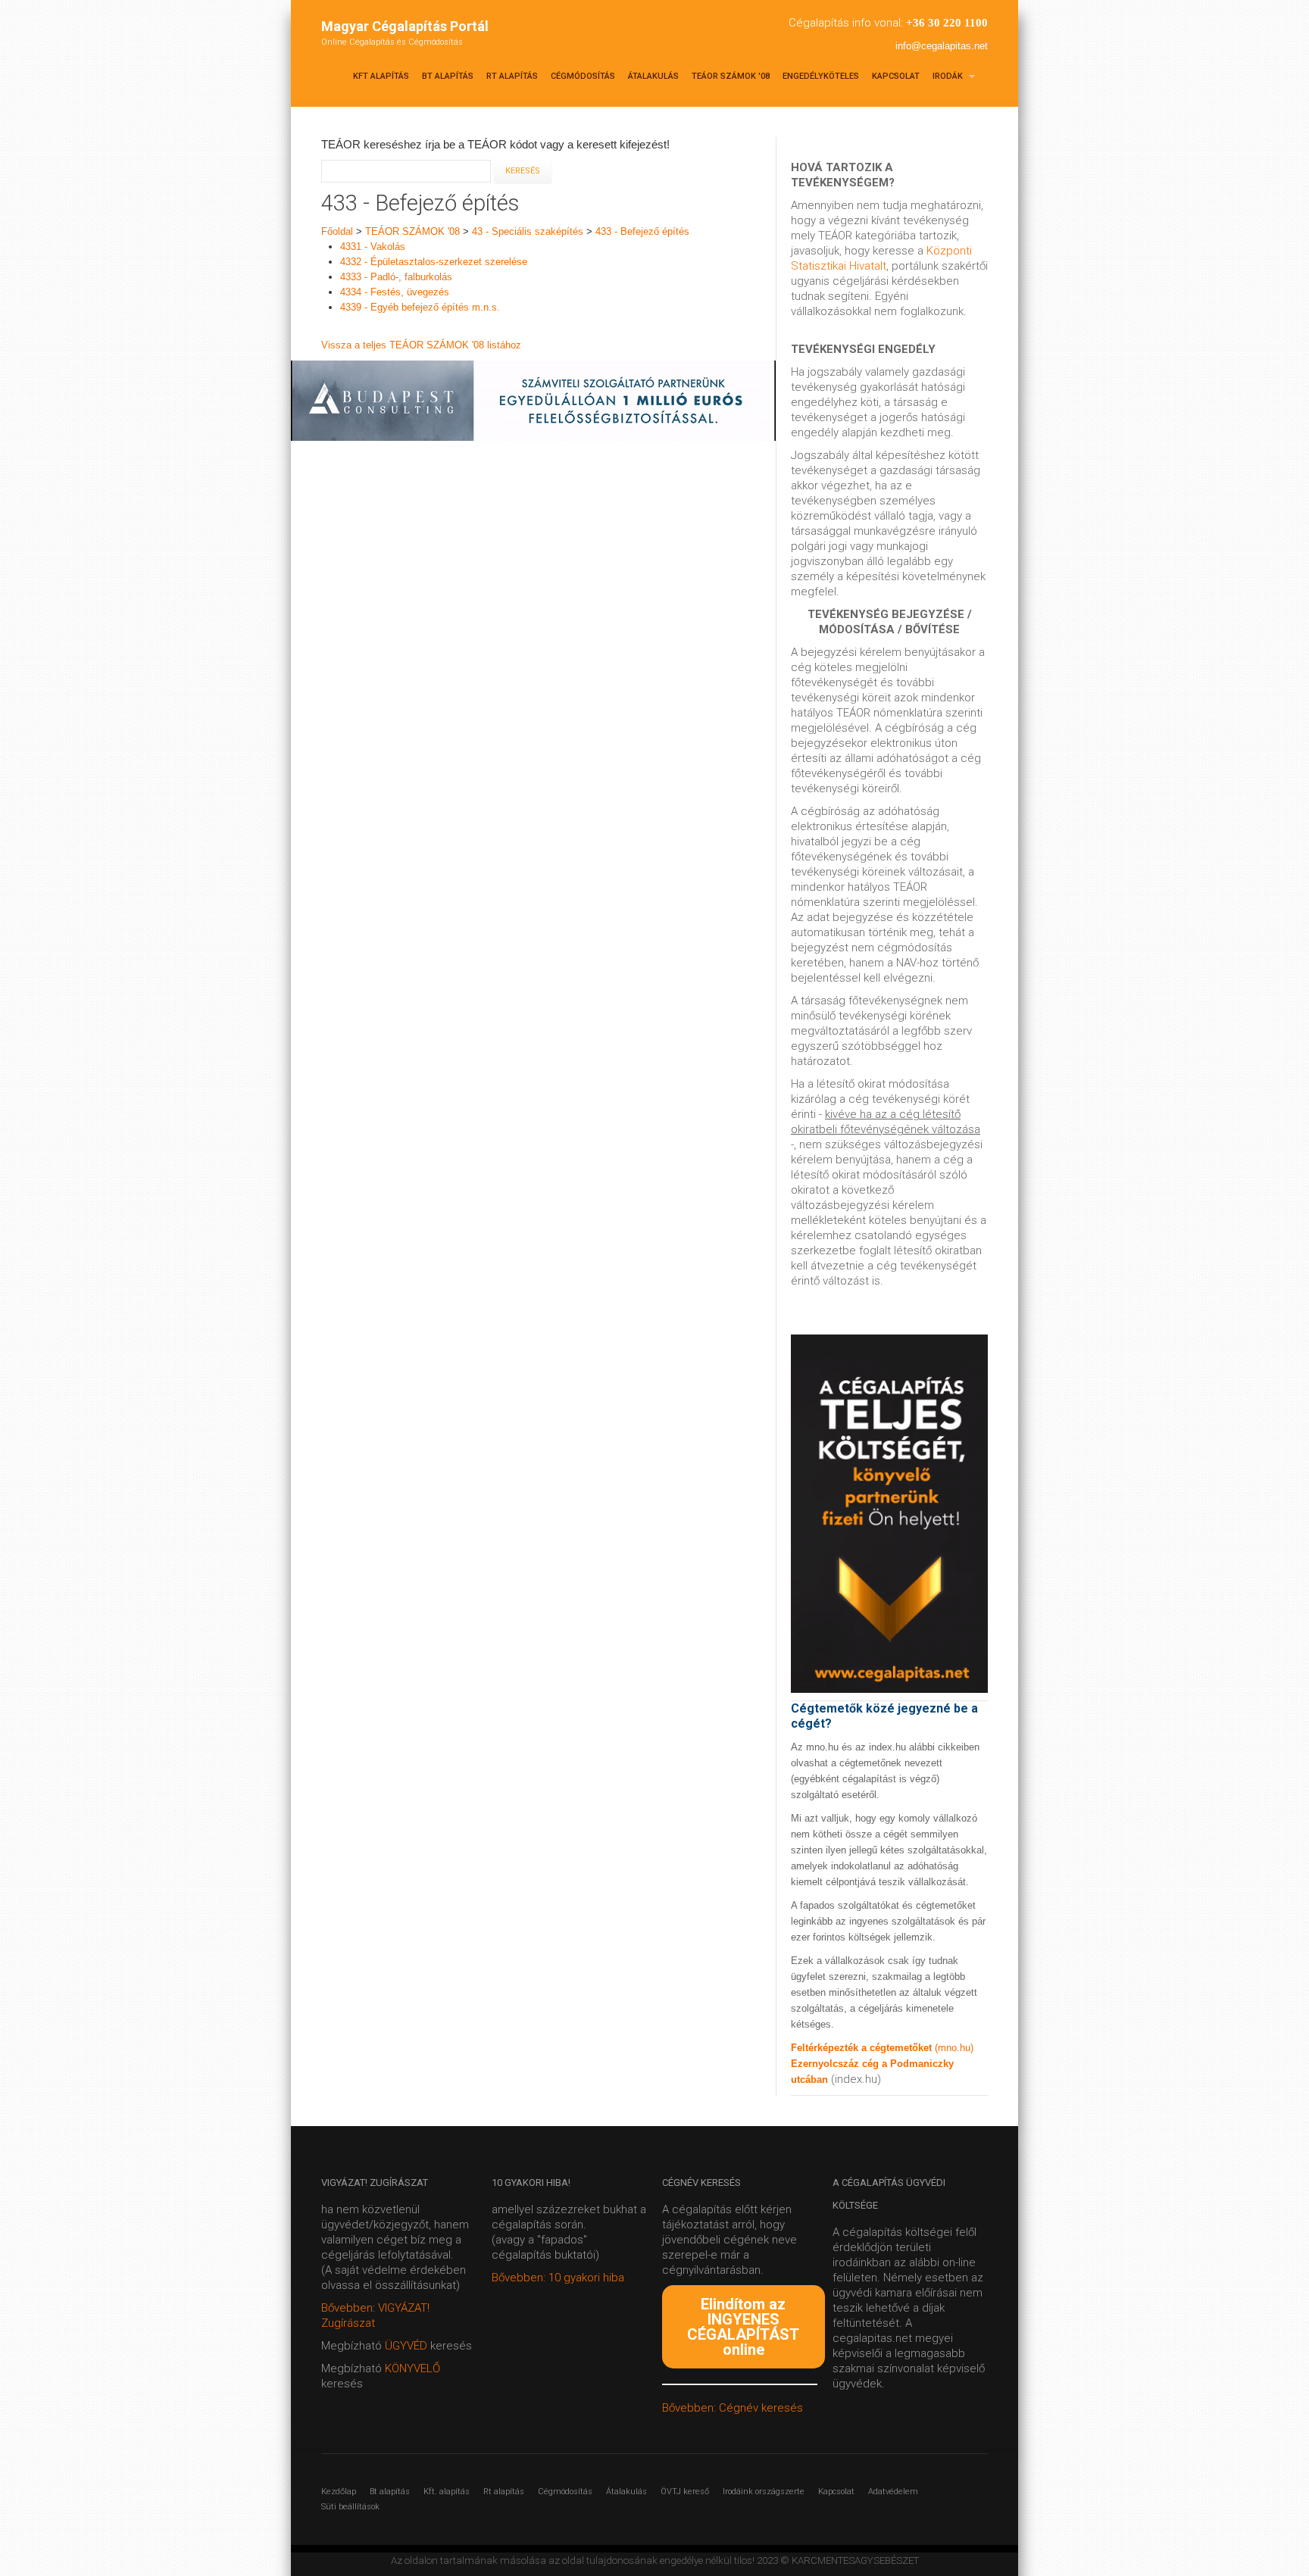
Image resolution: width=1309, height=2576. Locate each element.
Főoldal (337, 231)
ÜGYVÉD (406, 2346)
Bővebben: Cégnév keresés (733, 2408)
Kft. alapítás (447, 2492)
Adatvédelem (893, 2492)
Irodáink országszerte (764, 2492)
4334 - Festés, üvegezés (395, 292)
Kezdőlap (339, 2492)
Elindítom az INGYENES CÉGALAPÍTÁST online (743, 2327)
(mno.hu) (954, 2048)
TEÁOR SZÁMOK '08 (731, 76)
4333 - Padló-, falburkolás (396, 277)
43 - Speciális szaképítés (528, 231)
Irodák (949, 76)
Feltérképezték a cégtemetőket (863, 2048)
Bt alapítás (448, 76)
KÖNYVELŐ (412, 2368)
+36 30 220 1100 (947, 23)
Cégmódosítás (583, 76)
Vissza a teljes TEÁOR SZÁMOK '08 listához (421, 345)
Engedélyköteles (821, 76)
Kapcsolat (896, 76)
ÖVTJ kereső (685, 2492)
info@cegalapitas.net (942, 46)
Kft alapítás (381, 76)
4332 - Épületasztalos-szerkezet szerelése (434, 262)
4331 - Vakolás (373, 247)
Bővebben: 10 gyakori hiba (558, 2278)
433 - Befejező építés (642, 231)
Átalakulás (653, 76)
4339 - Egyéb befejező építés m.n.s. (420, 307)
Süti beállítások (350, 2507)
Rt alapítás (512, 76)
